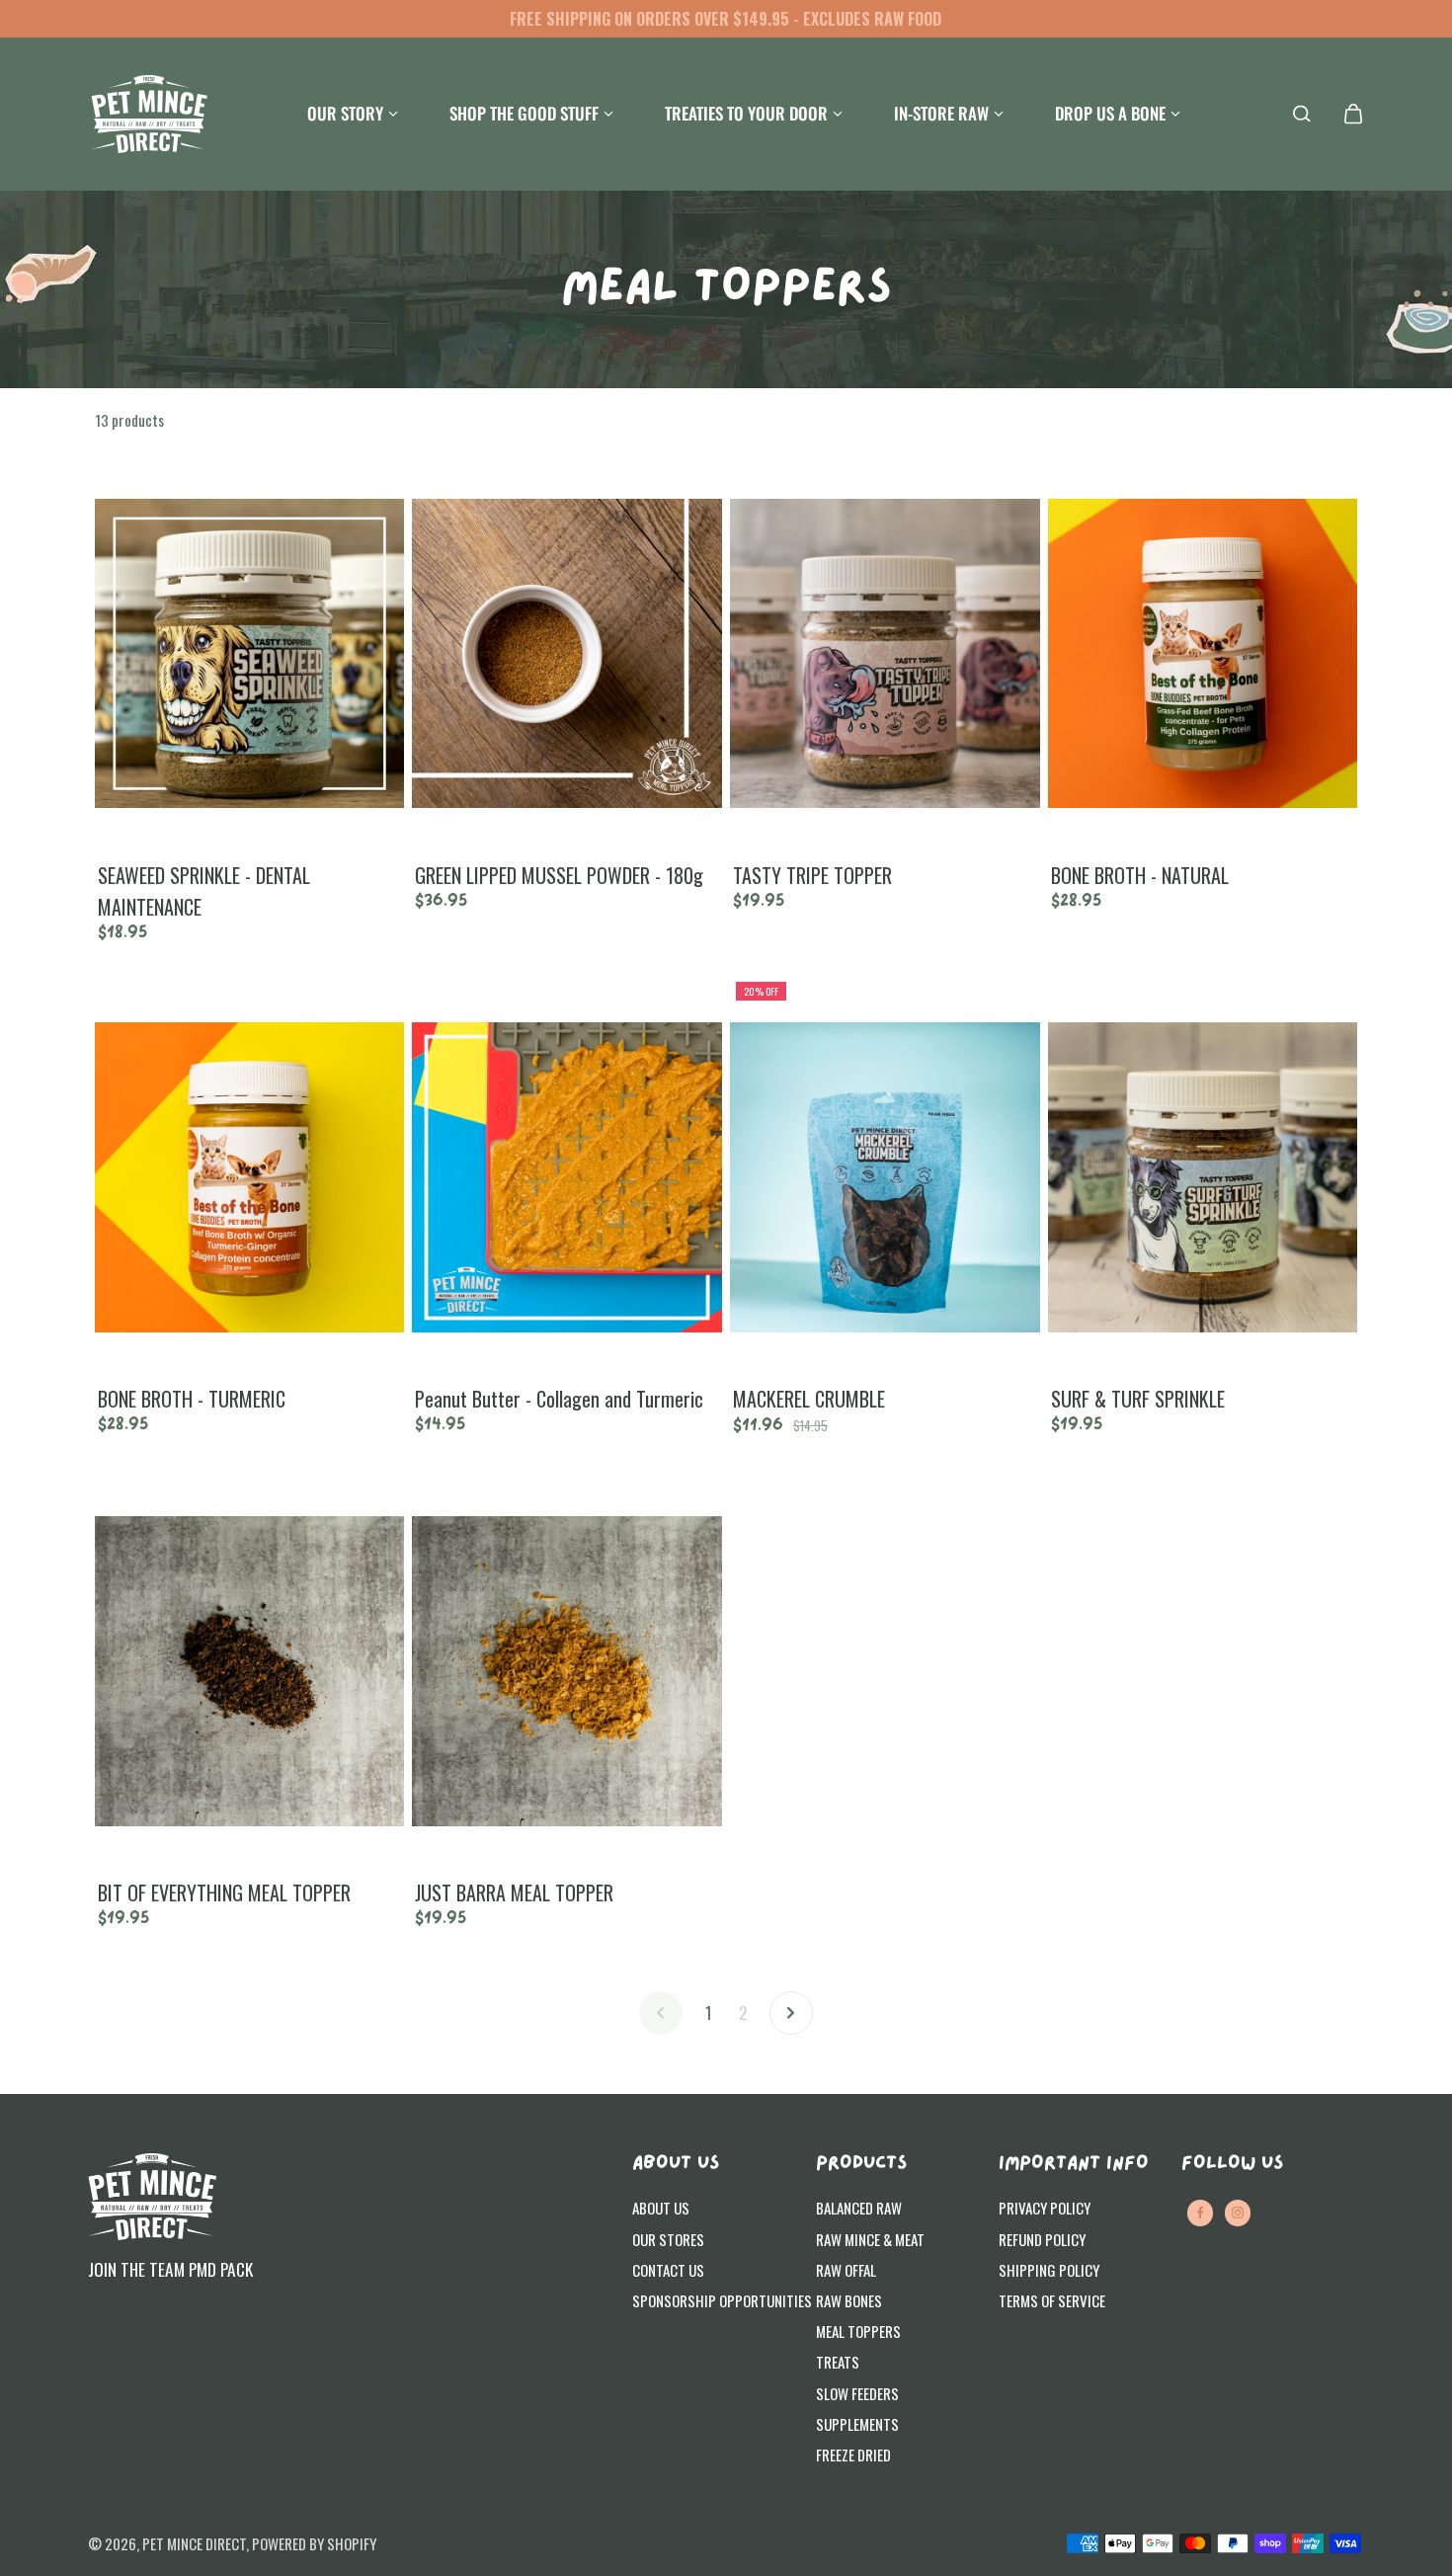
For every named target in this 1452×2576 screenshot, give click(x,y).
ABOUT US (676, 2164)
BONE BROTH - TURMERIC (192, 1399)
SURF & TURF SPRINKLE (1138, 1399)
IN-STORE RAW (941, 113)
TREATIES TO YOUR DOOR (746, 113)
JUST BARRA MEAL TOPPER (514, 1892)
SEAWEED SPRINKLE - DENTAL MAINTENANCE (204, 891)
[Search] (1302, 114)
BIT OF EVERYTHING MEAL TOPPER (224, 1892)
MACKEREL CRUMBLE (809, 1399)
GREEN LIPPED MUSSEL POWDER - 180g (559, 875)
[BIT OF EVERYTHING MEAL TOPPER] (250, 1670)
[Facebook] (1200, 2213)
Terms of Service (1052, 2300)
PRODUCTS (861, 2164)
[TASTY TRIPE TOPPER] (885, 653)
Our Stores (668, 2239)
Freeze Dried (853, 2455)
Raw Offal (846, 2270)
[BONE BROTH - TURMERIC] (250, 1177)
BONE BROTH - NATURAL (1140, 875)
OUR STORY (345, 113)
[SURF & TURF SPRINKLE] (1203, 1177)
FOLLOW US (1232, 2164)
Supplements (857, 2424)
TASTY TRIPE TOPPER (812, 875)
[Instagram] (1238, 2213)
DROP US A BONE (1110, 113)
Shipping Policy (1049, 2270)
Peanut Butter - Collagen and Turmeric (559, 1399)
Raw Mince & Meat (870, 2239)
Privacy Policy (1045, 2208)
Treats (838, 2362)
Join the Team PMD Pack (170, 2269)
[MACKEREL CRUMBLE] (885, 1177)
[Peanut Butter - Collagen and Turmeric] (567, 1177)
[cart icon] (1353, 114)
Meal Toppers (858, 2331)
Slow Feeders (857, 2393)
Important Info (1074, 2164)
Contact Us (668, 2270)
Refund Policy (1042, 2239)
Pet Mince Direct (194, 2543)
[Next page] (791, 2013)
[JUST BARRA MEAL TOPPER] (567, 1670)
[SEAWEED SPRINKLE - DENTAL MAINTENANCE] (250, 653)
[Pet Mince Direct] (149, 114)
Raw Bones (849, 2300)
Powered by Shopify (314, 2543)
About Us (661, 2208)
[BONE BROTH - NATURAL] (1203, 653)
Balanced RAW (859, 2208)
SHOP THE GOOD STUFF (524, 113)
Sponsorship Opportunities (722, 2300)
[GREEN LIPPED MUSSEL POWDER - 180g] (567, 653)
